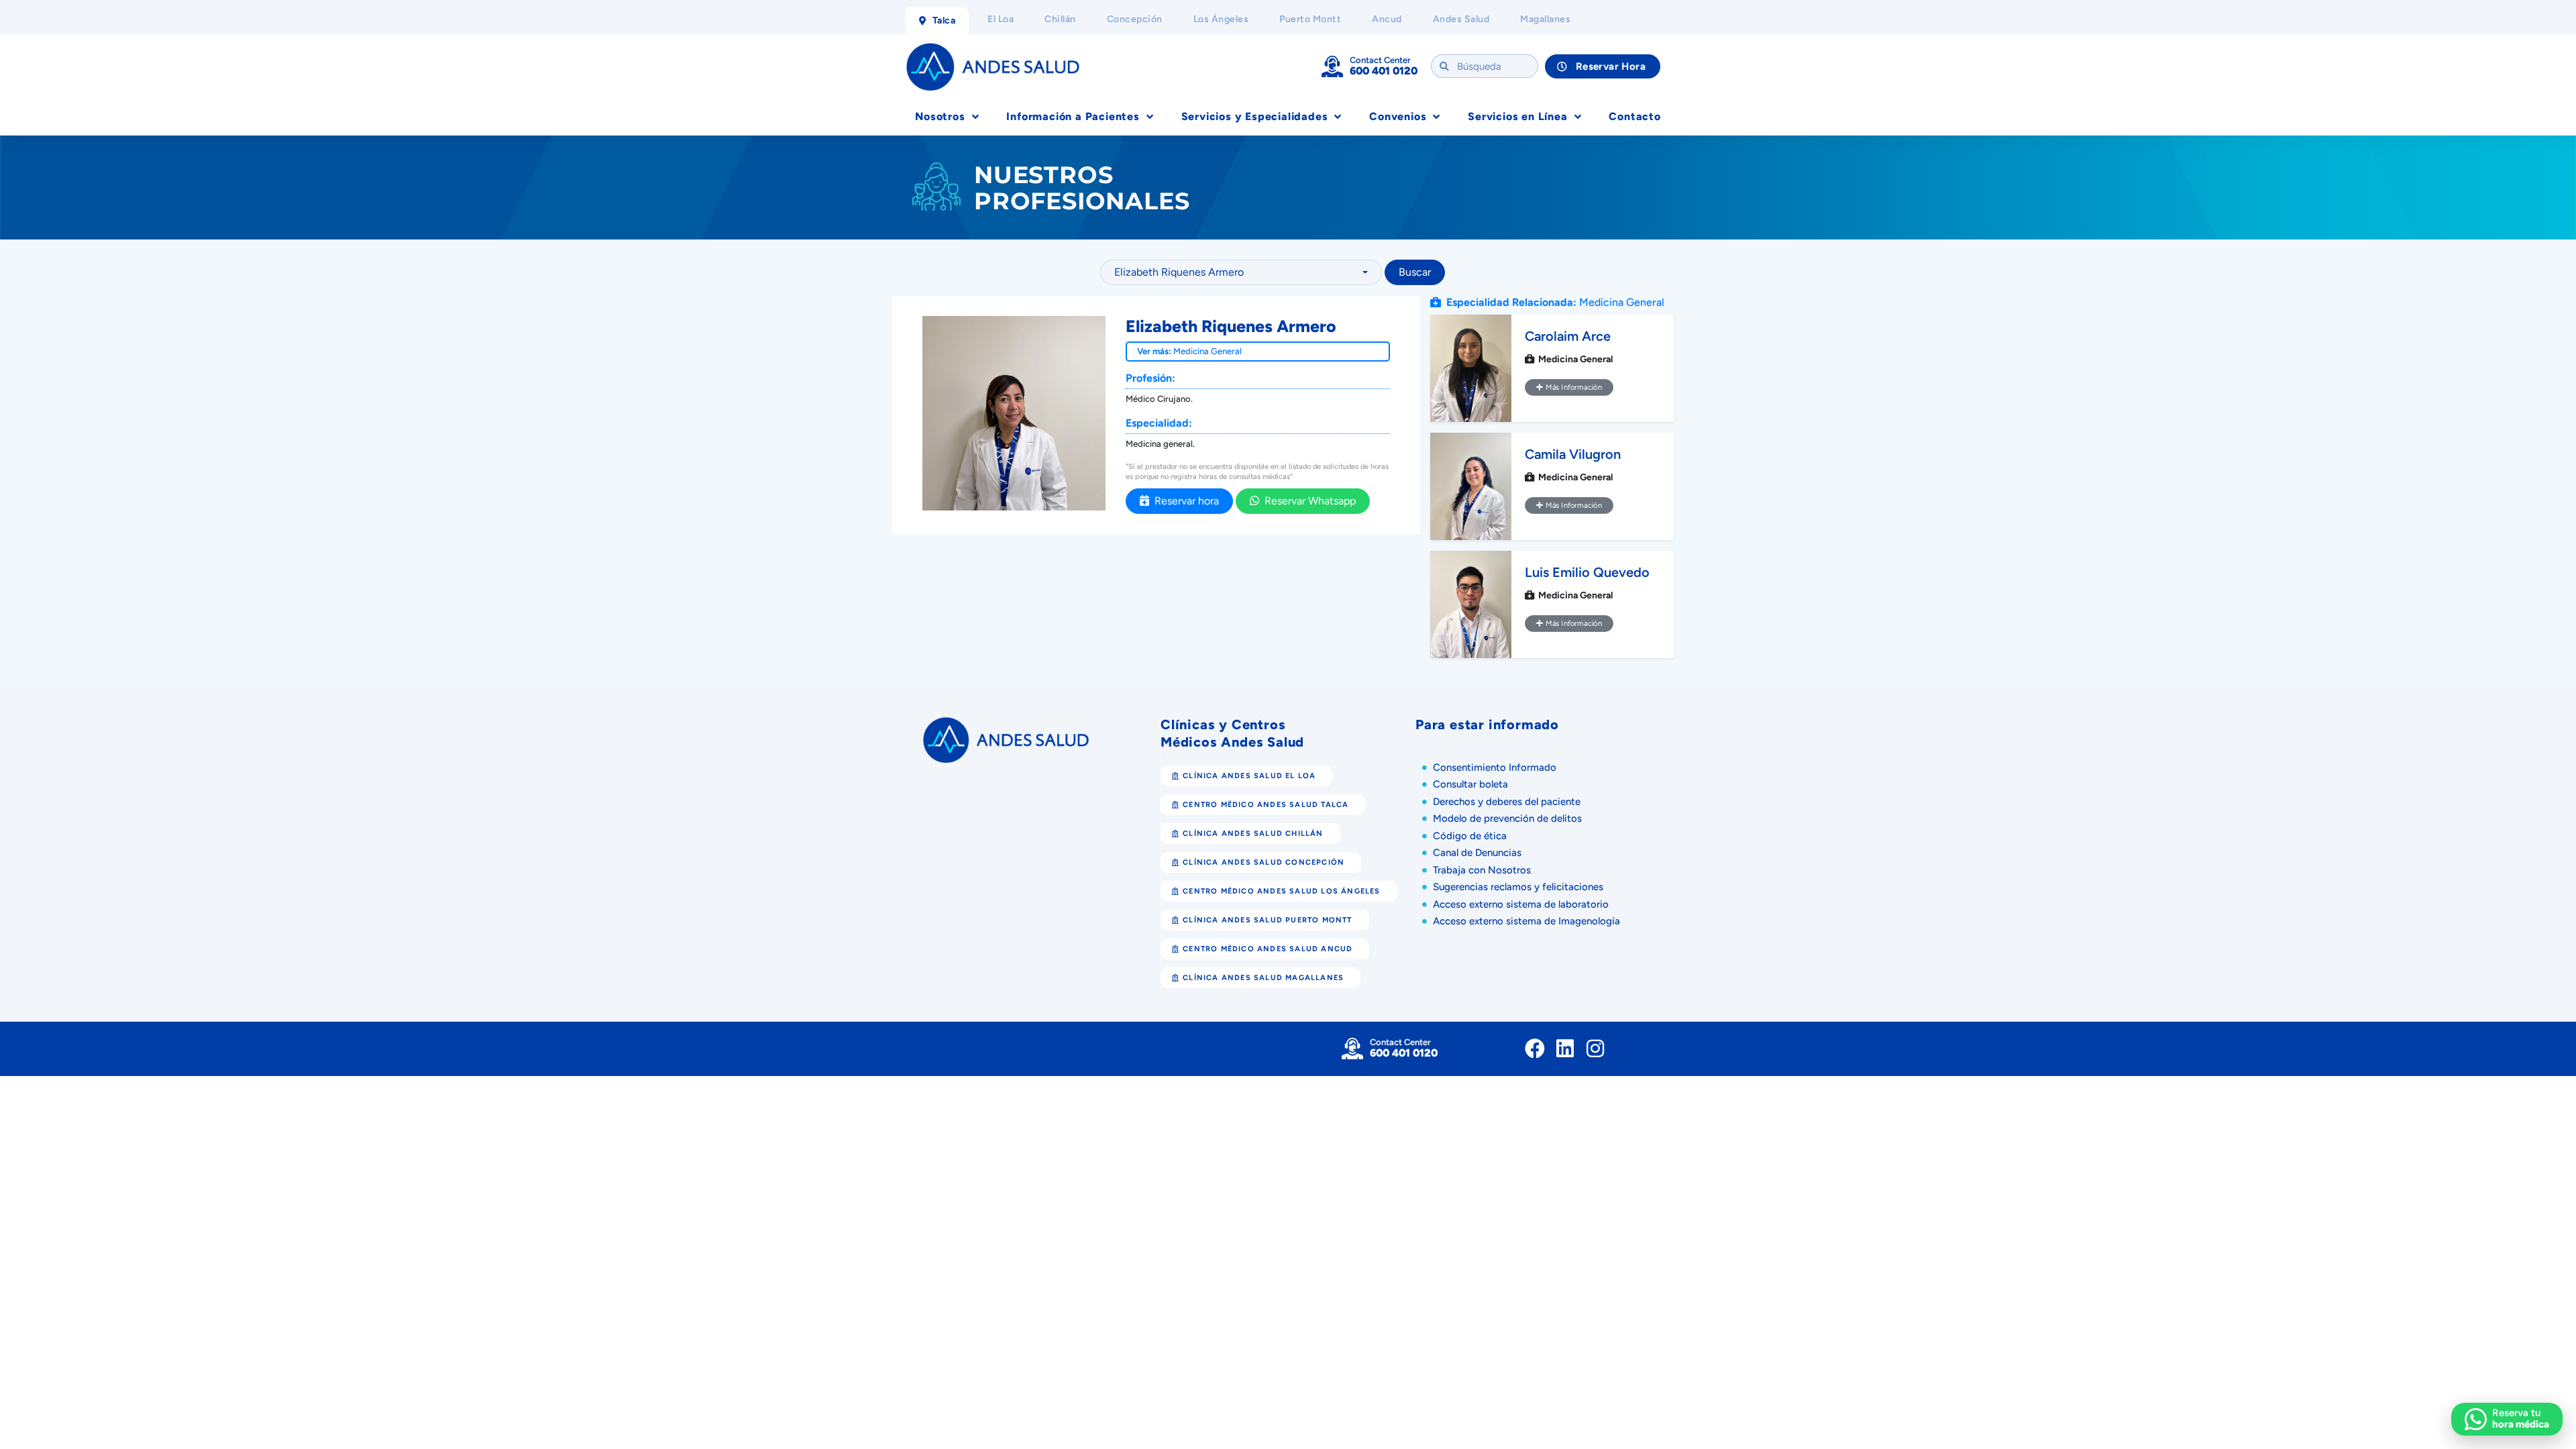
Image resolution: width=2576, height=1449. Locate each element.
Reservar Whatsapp (1307, 501)
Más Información (1572, 387)
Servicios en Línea (1517, 116)
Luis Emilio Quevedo (1587, 572)
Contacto (1634, 116)
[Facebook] (1535, 1049)
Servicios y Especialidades (1255, 116)
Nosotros (940, 116)
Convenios (1398, 116)
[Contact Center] (1332, 66)
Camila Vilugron (1573, 454)
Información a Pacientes (1073, 116)
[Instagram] (1595, 1049)
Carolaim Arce (1568, 336)
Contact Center (1380, 60)
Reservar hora (1184, 501)
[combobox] (1241, 272)
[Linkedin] (1565, 1049)
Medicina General (1207, 351)
